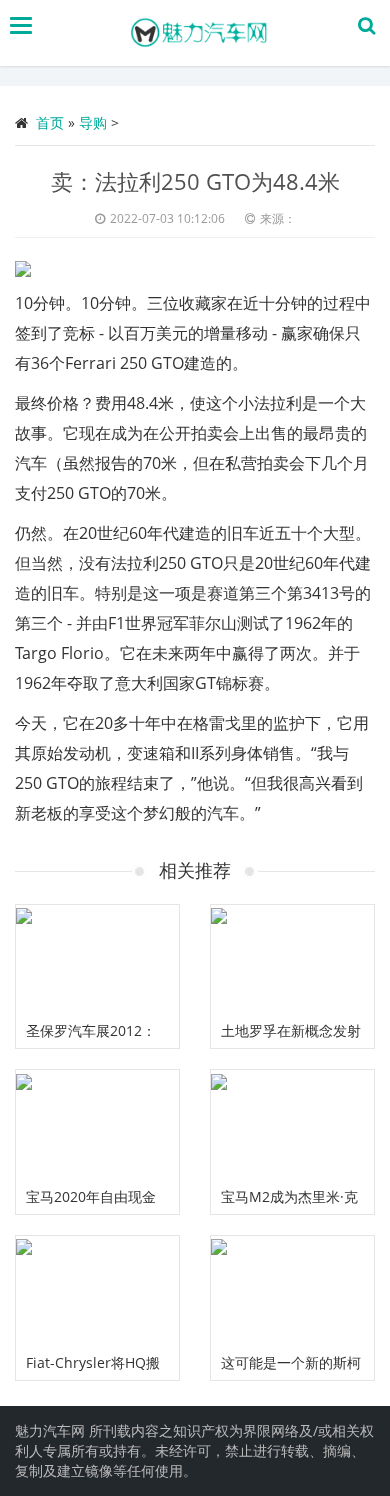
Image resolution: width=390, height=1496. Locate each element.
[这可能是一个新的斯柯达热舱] (292, 1290)
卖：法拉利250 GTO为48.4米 (195, 181)
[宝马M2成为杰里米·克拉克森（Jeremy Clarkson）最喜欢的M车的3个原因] (292, 1124)
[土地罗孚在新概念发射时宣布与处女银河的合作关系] (292, 959)
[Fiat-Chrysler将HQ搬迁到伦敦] (97, 1290)
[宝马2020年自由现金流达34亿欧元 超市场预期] (97, 1124)
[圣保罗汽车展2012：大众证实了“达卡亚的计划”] (97, 959)
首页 (50, 122)
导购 (93, 122)
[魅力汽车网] (200, 33)
